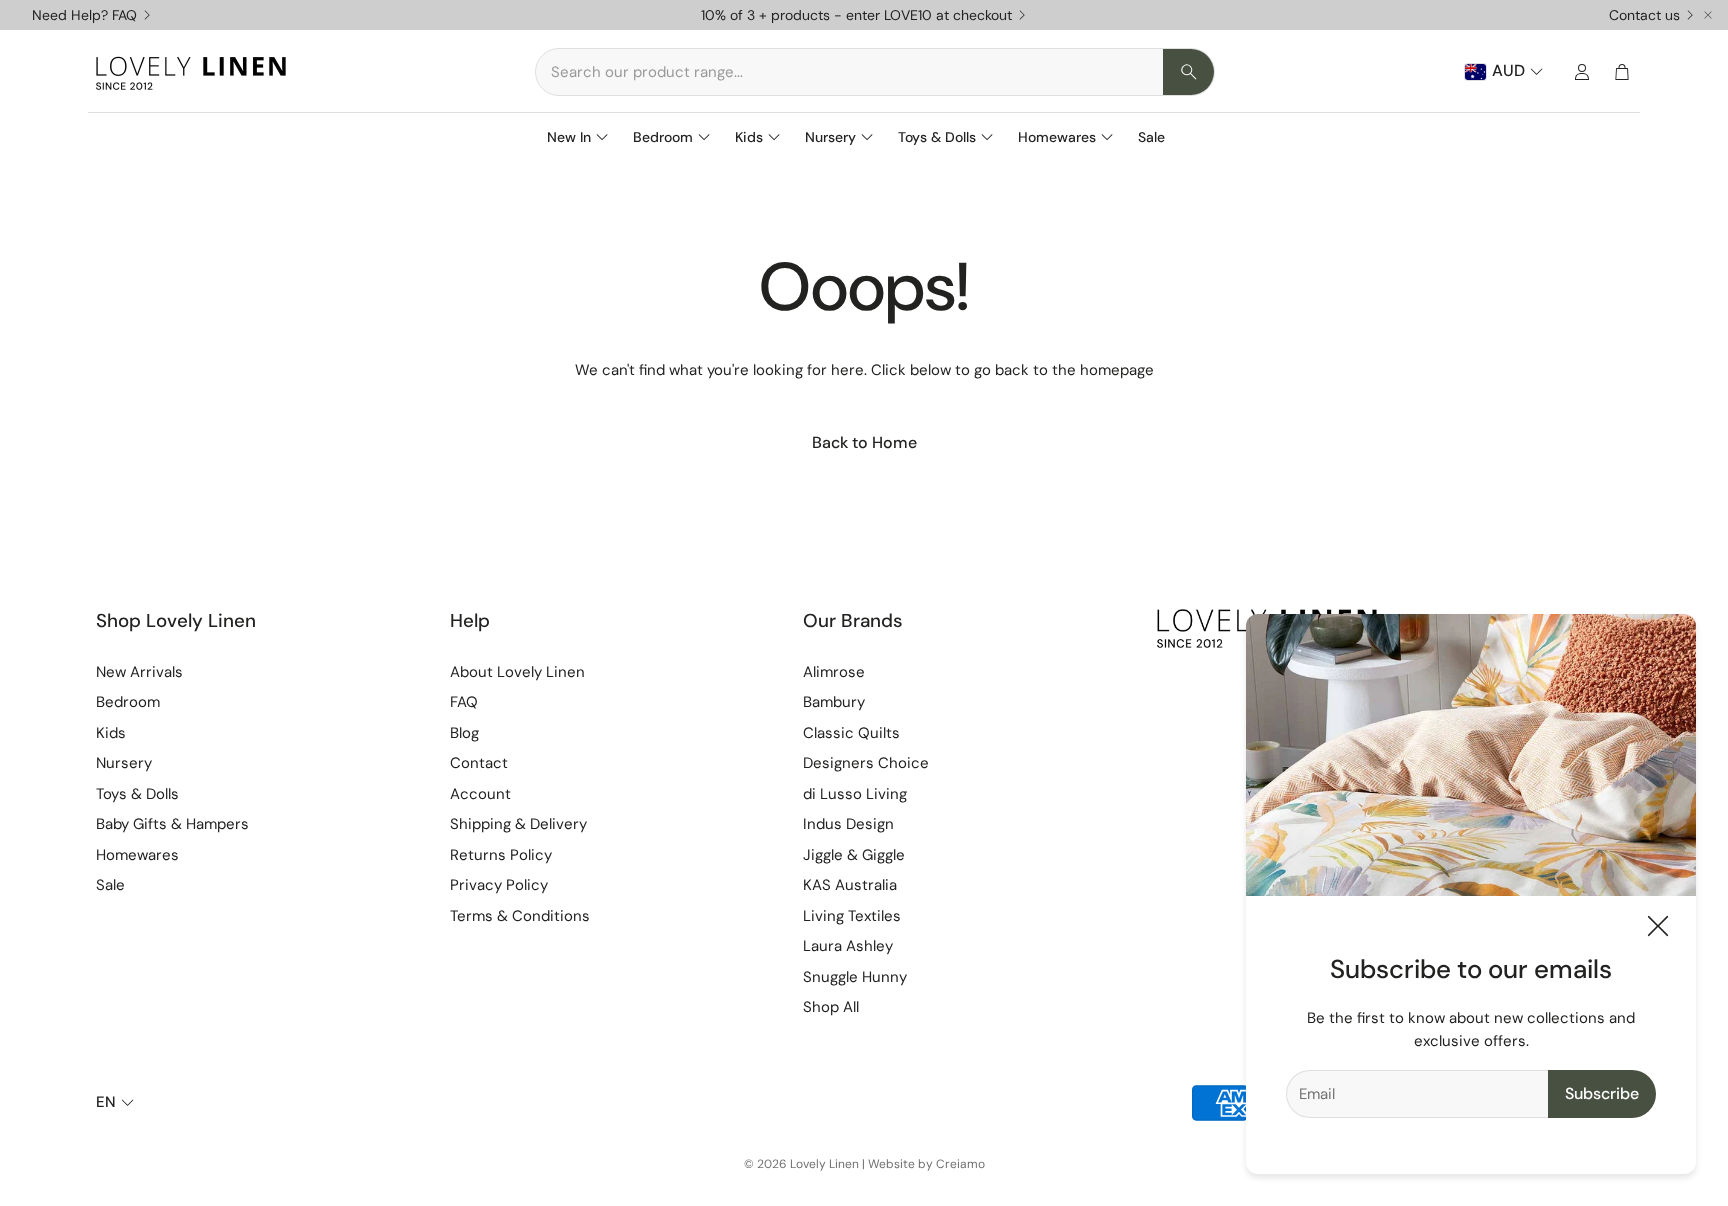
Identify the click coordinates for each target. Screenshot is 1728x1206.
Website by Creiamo (926, 1164)
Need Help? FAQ (84, 15)
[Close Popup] (1658, 929)
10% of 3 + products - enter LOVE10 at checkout (856, 15)
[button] (875, 72)
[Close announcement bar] (1708, 15)
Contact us (1644, 15)
